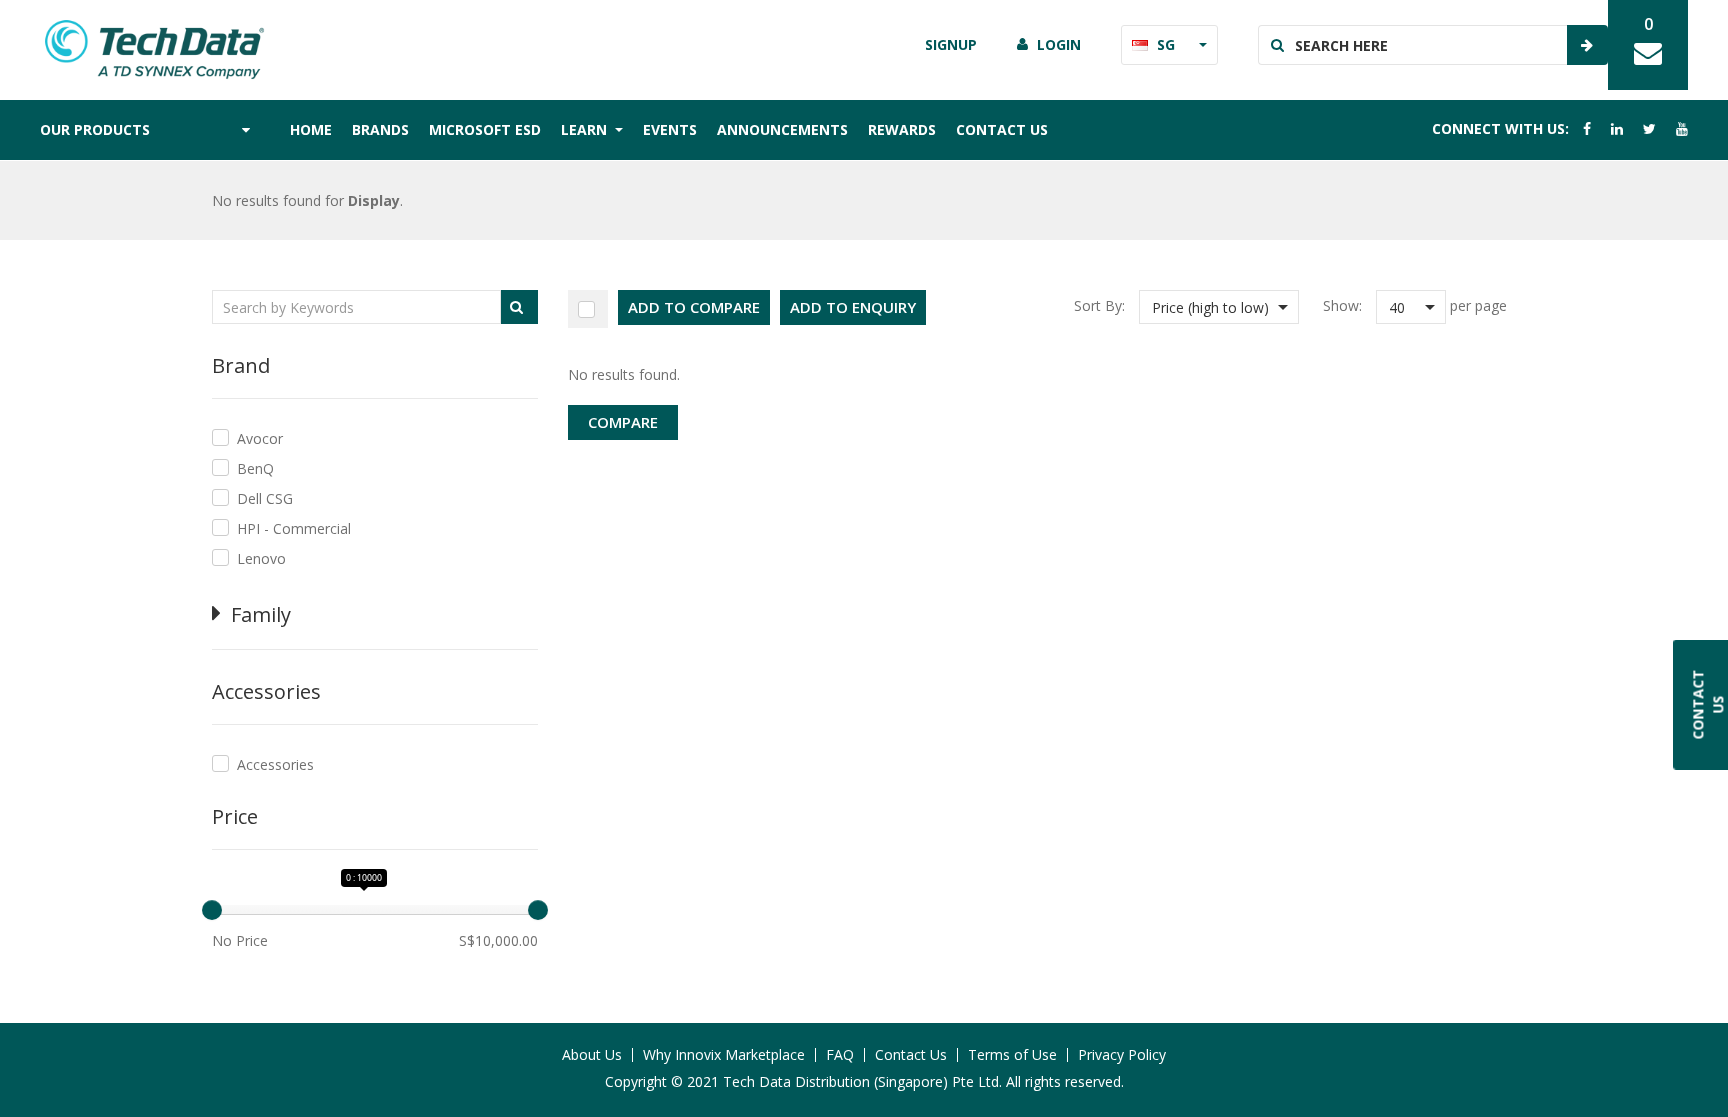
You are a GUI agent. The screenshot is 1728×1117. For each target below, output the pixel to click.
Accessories (275, 764)
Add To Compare (694, 307)
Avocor (260, 438)
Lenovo (261, 558)
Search (1587, 45)
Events (670, 129)
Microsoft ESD (485, 129)
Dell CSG (265, 498)
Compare (623, 422)
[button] (1219, 307)
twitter (1649, 129)
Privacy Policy (1122, 1054)
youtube (1682, 129)
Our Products (95, 129)
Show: (1342, 305)
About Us (592, 1054)
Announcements (782, 129)
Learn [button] (586, 129)
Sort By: (1099, 305)
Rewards (902, 129)
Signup (951, 44)
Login (1059, 44)
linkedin (1617, 129)
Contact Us (1002, 129)
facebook (1587, 129)
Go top (1701, 1062)
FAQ (840, 1054)
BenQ (255, 468)
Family (261, 614)
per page (1478, 305)
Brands (380, 129)
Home (311, 129)
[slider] (212, 910)
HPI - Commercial (294, 528)
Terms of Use (1012, 1054)
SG (1166, 44)
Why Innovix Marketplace (724, 1054)
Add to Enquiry (853, 307)
